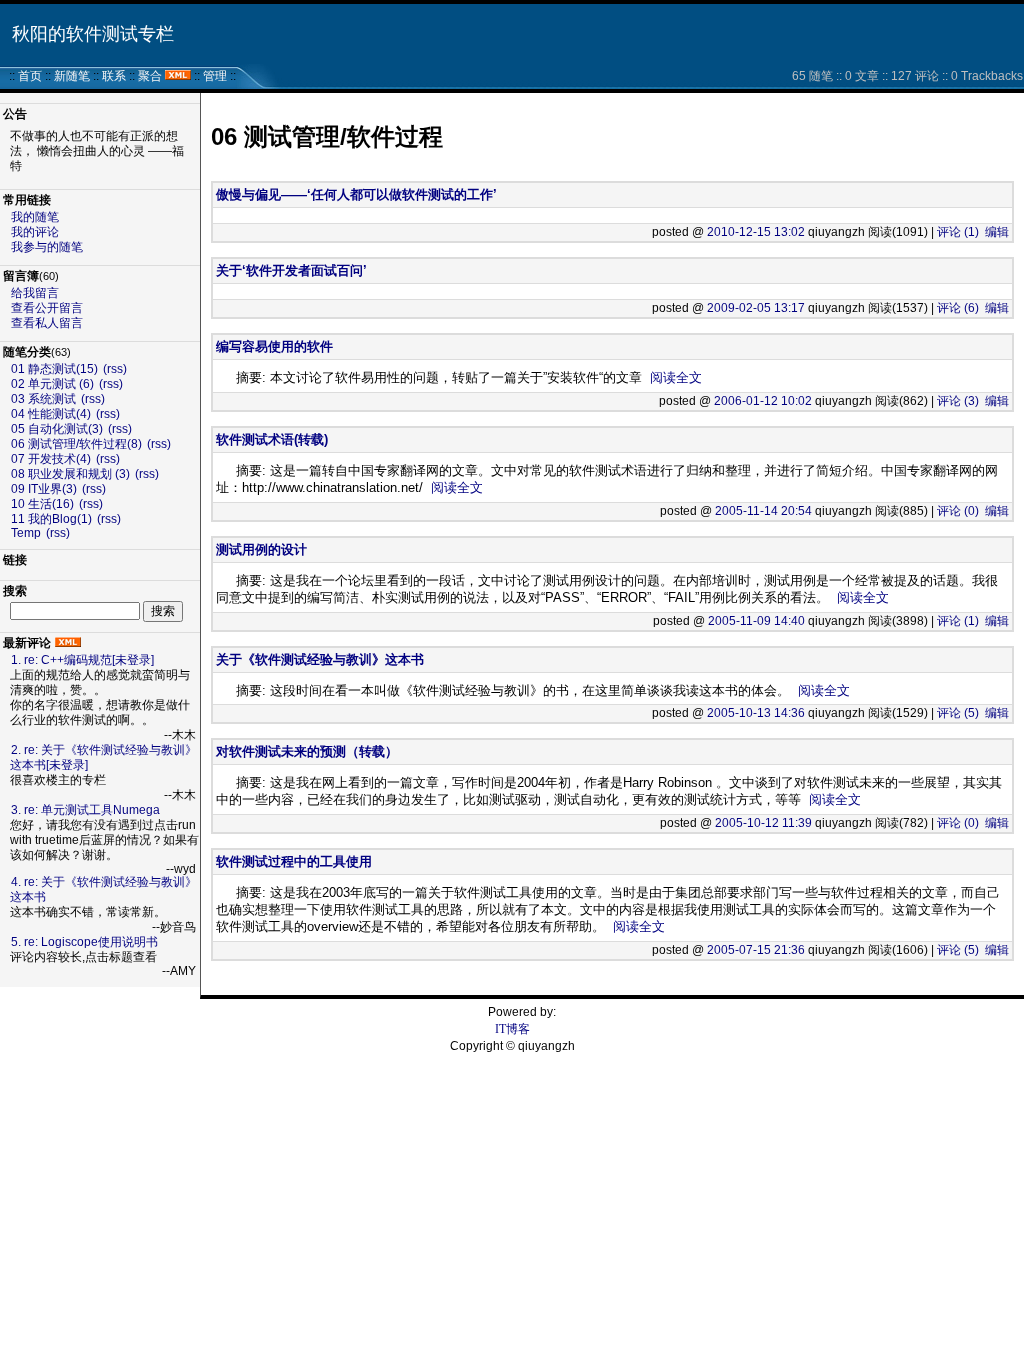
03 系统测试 (45, 399)
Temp (26, 533)
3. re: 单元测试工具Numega (85, 810)
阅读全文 (676, 377)
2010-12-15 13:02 (756, 232)
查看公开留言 (47, 308)
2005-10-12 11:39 (763, 823)
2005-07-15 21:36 (756, 950)
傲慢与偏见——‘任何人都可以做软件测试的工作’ (356, 194)
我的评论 (35, 232)
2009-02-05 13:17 (756, 308)
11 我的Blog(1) (51, 519)
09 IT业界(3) (44, 489)
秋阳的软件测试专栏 (93, 34)
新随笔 (72, 76)
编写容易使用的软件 (274, 346)
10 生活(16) (42, 504)
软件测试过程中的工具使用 (294, 861)
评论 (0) (958, 511)
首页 (30, 76)
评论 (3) (958, 401)
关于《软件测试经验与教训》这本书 (320, 659)
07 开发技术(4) (51, 459)
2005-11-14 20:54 (763, 511)
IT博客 (512, 1029)
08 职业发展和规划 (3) (70, 474)
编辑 (997, 232)
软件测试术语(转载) (272, 439)
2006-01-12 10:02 (763, 401)
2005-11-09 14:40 (756, 621)
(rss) (115, 369)
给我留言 (35, 293)
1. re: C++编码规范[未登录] (82, 660)
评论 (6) (958, 308)
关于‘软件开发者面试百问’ (291, 270)
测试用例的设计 (261, 549)
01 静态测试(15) (54, 369)
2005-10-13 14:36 (756, 713)
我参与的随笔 (47, 247)
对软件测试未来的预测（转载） (307, 751)
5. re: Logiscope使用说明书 (84, 942)
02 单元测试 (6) (52, 384)
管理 (215, 76)
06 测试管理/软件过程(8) (76, 444)
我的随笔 (35, 217)
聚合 (150, 76)
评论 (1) (958, 232)
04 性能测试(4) (51, 414)
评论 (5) (958, 713)
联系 (114, 76)
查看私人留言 (47, 323)
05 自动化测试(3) (57, 429)
